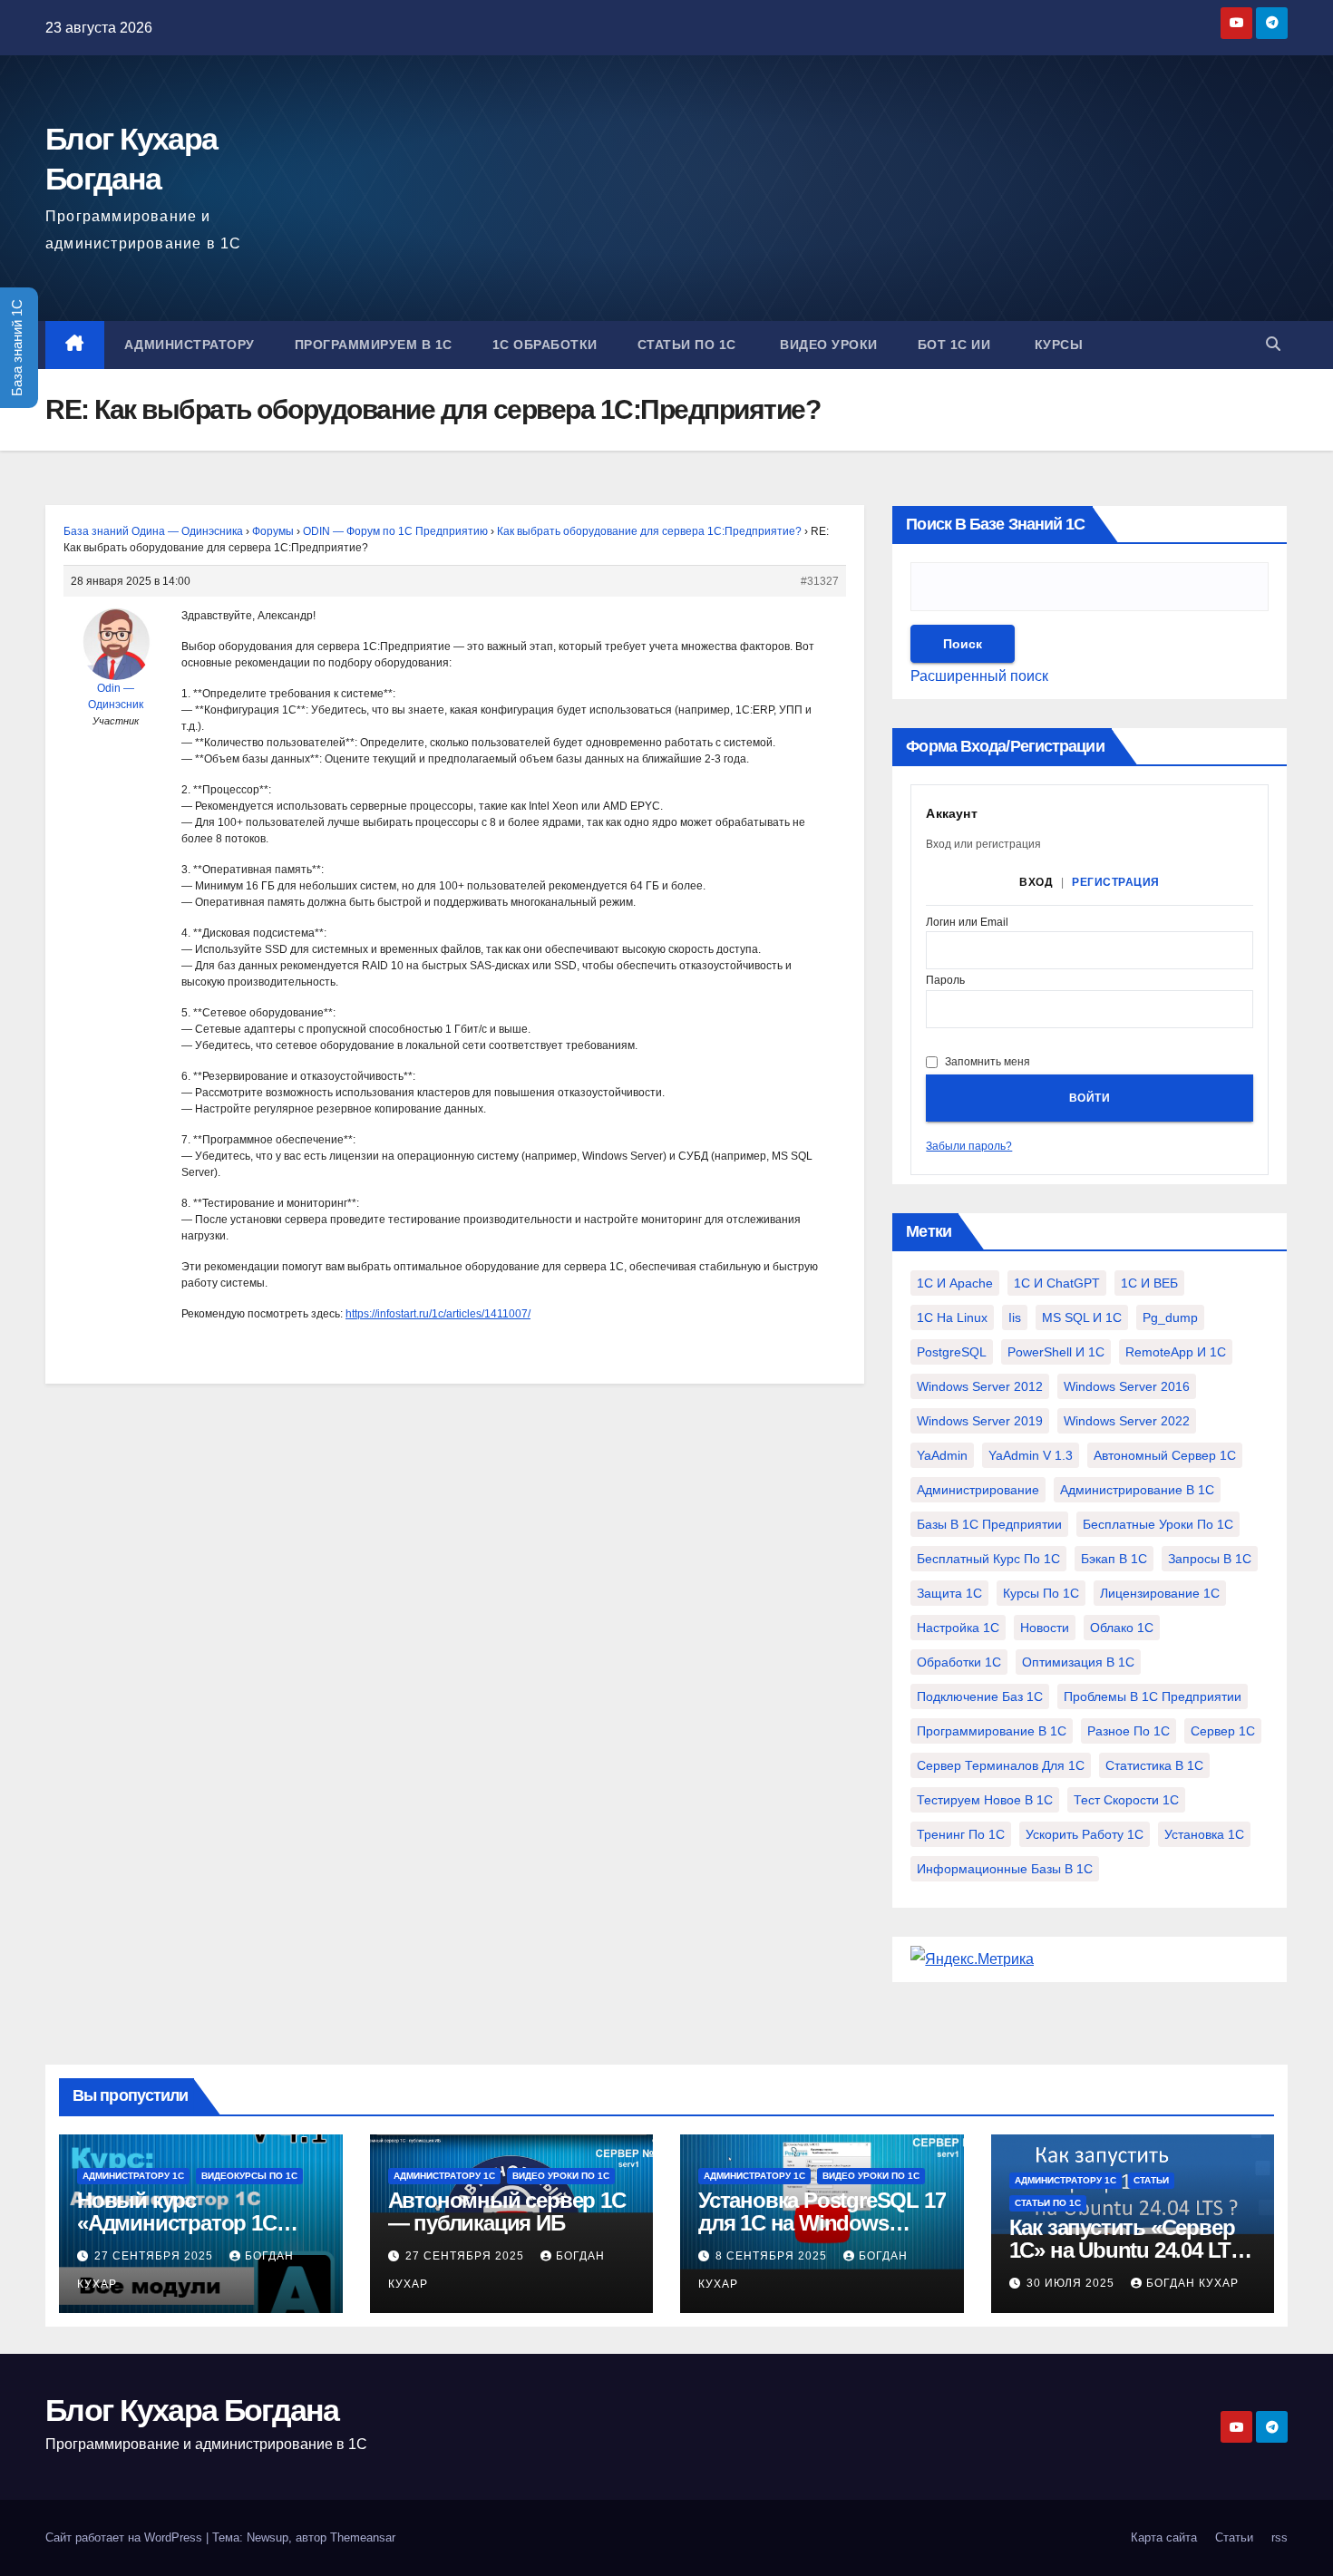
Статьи (1151, 2180)
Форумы (273, 531)
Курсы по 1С (1041, 1593)
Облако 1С (1122, 1628)
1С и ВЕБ (1149, 1283)
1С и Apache (955, 1283)
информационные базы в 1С (1005, 1869)
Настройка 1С (958, 1628)
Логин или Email (967, 923)
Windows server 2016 (1127, 1386)
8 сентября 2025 (773, 2256)
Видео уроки (827, 345)
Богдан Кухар (1192, 2283)
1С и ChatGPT (1057, 1283)
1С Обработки (545, 345)
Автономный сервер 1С (1165, 1455)
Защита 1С (949, 1593)
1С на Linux (952, 1317)
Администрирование (978, 1490)
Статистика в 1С (1154, 1765)
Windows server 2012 (980, 1386)
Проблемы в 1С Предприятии (1153, 1696)
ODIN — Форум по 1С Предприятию (395, 531)
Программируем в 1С (374, 345)
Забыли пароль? (969, 1146)
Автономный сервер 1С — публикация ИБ (507, 2211)
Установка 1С (1204, 1834)
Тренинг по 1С (961, 1834)
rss (1279, 2537)
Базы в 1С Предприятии (989, 1524)
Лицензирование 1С (1160, 1593)
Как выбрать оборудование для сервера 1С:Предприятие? (649, 531)
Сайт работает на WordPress (126, 2537)
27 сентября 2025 (156, 2256)
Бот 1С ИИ (954, 345)
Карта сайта (1164, 2537)
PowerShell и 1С (1056, 1352)
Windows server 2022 (1127, 1421)
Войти (1090, 1098)
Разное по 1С (1129, 1731)
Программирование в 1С (992, 1731)
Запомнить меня (988, 1062)
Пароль (945, 981)
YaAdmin (942, 1455)
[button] (1273, 344)
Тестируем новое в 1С (985, 1800)
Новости (1045, 1628)
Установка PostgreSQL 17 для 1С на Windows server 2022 (822, 2223)
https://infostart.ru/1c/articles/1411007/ (438, 1314)
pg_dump (1170, 1317)
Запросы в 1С (1210, 1559)
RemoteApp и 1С (1176, 1352)
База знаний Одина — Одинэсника (153, 531)
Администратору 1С (133, 2176)
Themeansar (363, 2537)
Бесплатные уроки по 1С (1158, 1524)
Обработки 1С (959, 1662)
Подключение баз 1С (980, 1696)
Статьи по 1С (687, 345)
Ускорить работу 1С (1085, 1834)
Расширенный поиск (979, 676)
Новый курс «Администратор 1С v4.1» (177, 2223)
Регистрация (1116, 882)
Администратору (190, 345)
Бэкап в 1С (1114, 1559)
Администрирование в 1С (1137, 1490)
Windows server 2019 (980, 1421)
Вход (1036, 882)
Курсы (1056, 345)
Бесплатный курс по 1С (988, 1559)
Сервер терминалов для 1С (1001, 1765)
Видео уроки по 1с (561, 2176)
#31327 (820, 581)
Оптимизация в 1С (1078, 1662)
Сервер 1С (1223, 1731)
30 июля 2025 (1072, 2283)
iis (1015, 1317)
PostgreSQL (952, 1352)
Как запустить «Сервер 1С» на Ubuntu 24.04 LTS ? (1127, 2250)
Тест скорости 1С (1126, 1800)
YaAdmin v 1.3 (1031, 1455)
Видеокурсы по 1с (249, 2176)
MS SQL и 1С (1082, 1317)
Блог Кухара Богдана (192, 2410)
